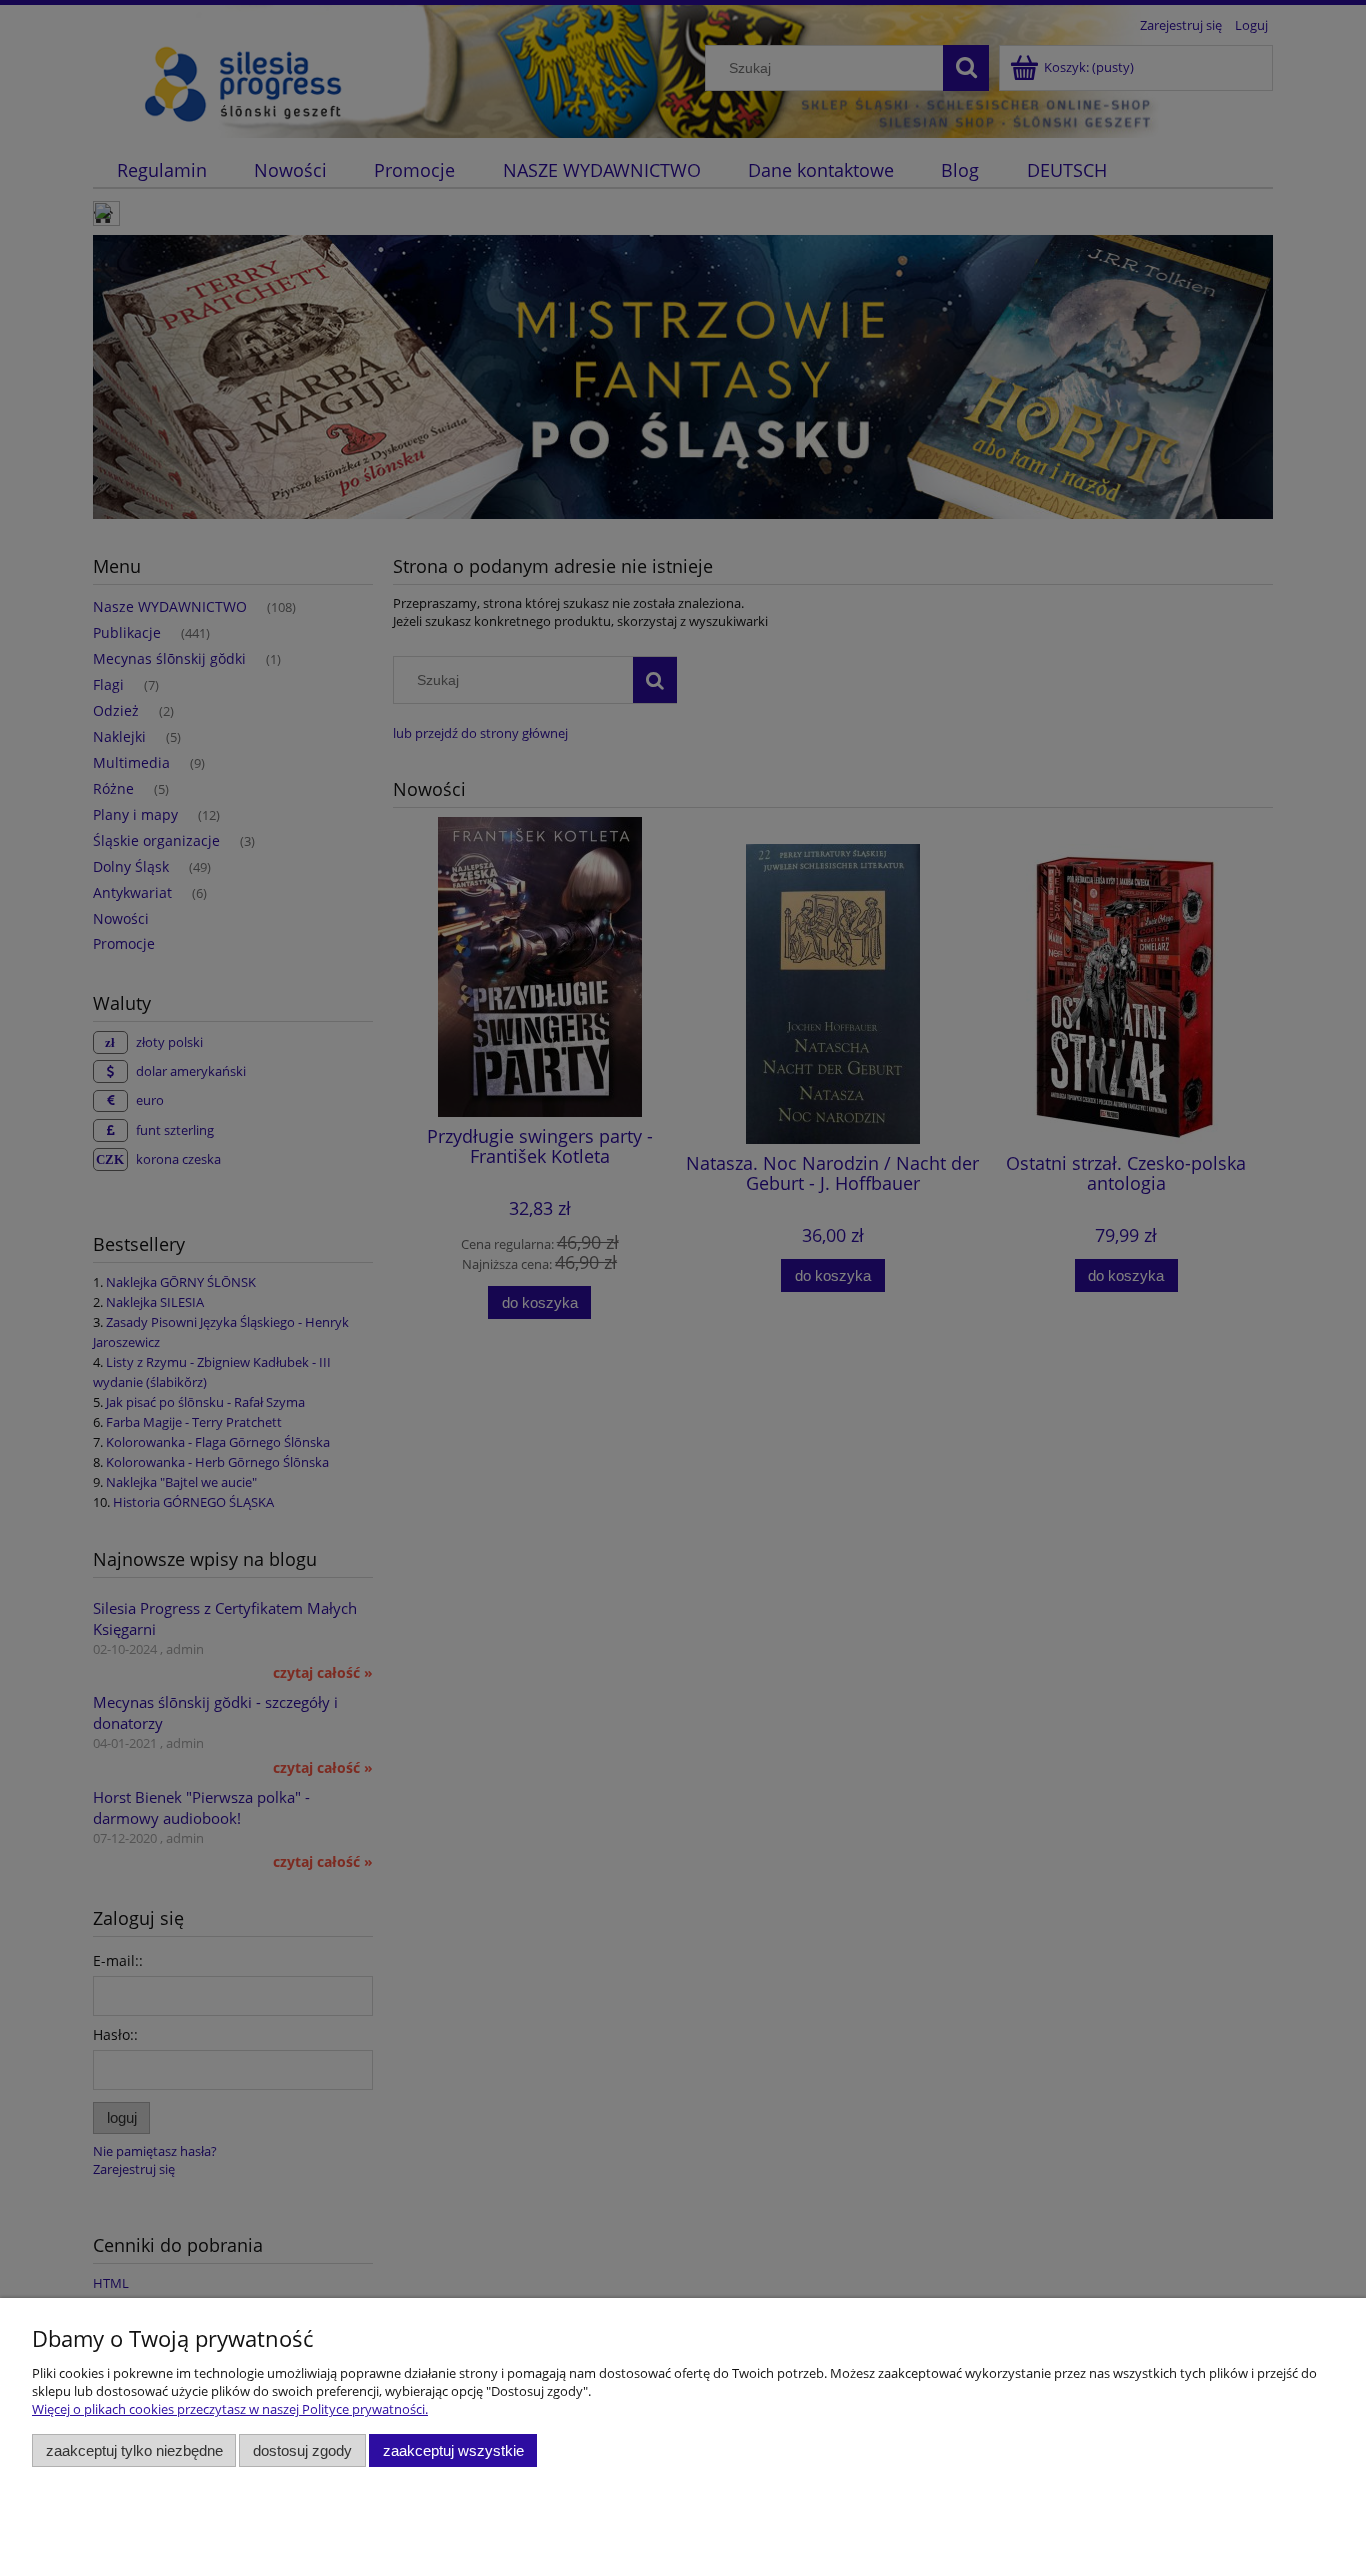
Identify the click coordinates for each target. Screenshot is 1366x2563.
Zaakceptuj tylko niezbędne (134, 2450)
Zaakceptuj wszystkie (453, 2450)
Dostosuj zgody (302, 2450)
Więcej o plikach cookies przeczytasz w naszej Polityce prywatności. (230, 2409)
